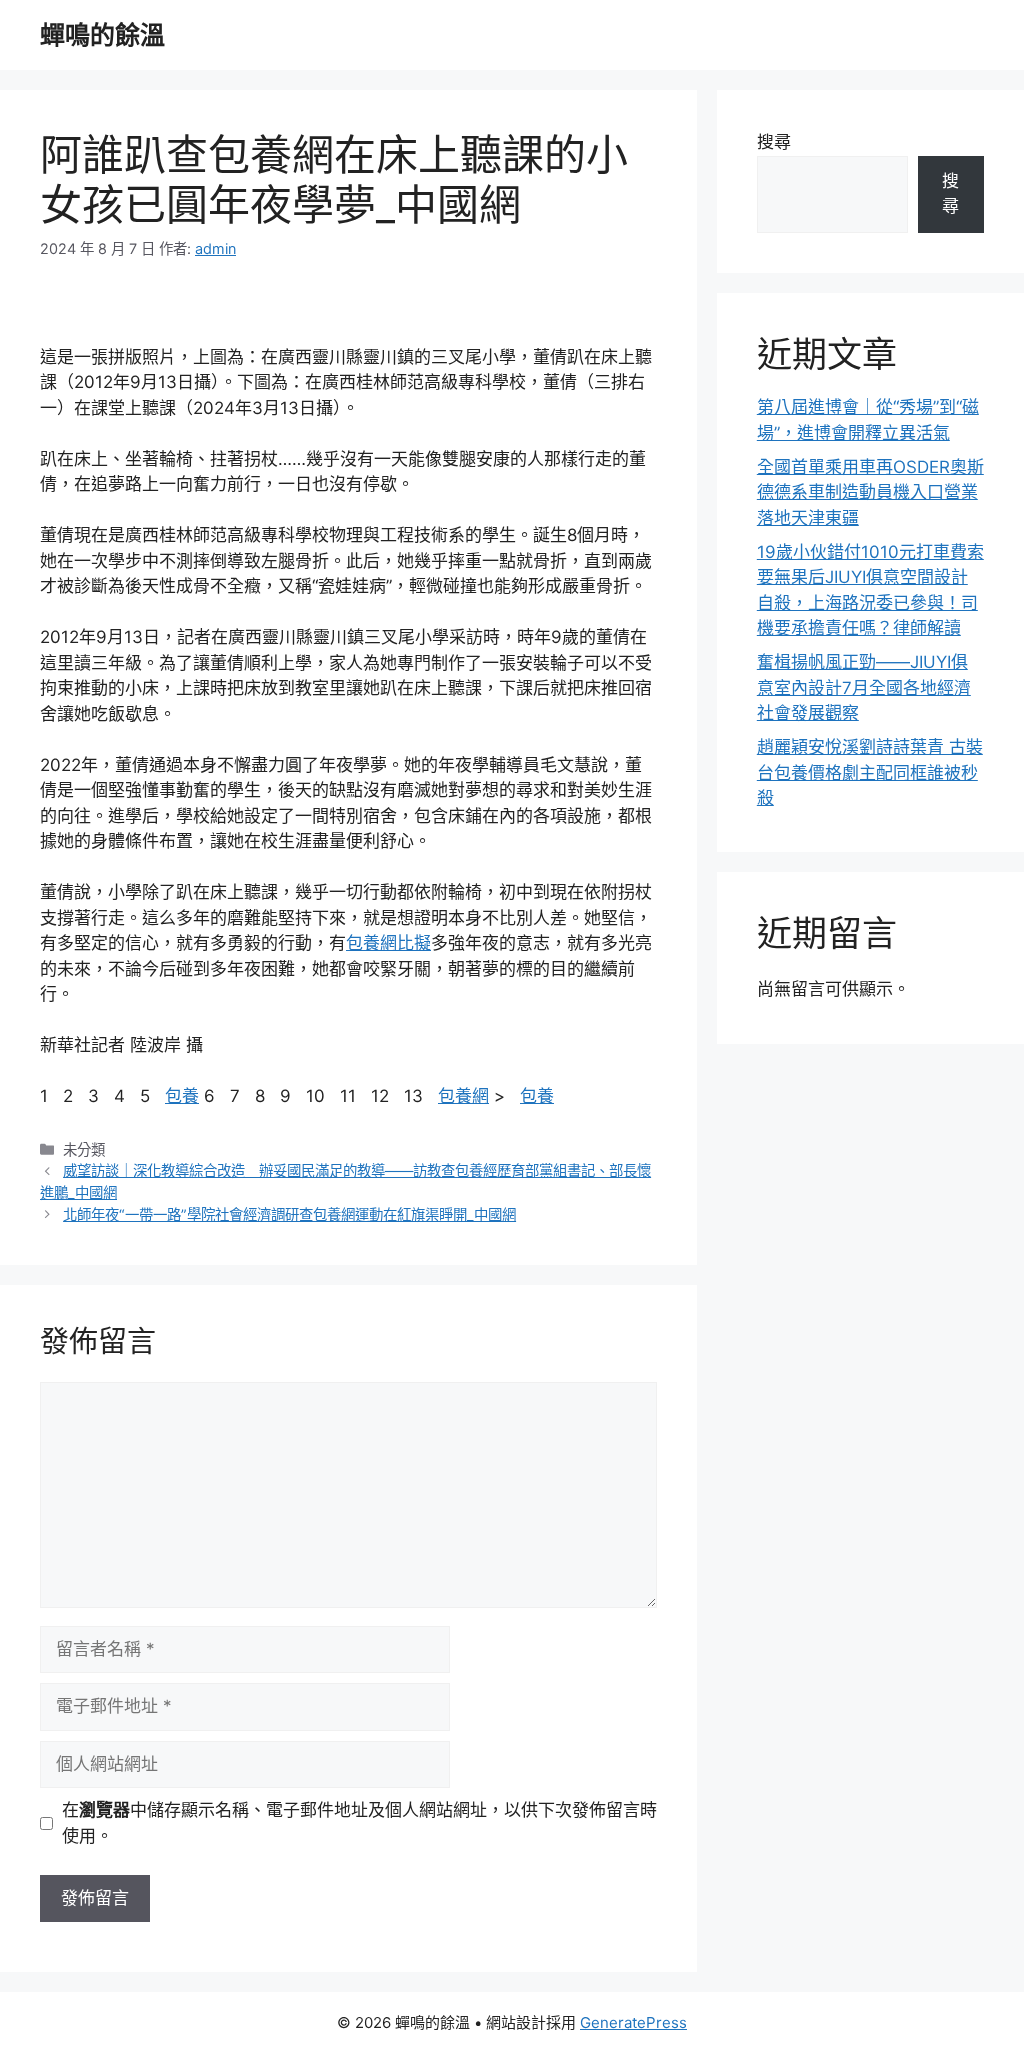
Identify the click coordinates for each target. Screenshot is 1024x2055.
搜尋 (774, 142)
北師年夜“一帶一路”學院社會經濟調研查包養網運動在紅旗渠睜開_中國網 (289, 1214)
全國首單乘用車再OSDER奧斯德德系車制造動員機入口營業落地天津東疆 (870, 492)
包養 (182, 1096)
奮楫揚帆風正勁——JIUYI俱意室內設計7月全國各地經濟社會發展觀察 (864, 687)
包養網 (463, 1096)
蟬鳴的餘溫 (102, 35)
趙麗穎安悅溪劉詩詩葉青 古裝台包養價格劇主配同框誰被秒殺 (870, 772)
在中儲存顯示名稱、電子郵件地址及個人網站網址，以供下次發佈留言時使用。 (359, 1823)
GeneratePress (633, 2022)
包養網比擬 (388, 943)
